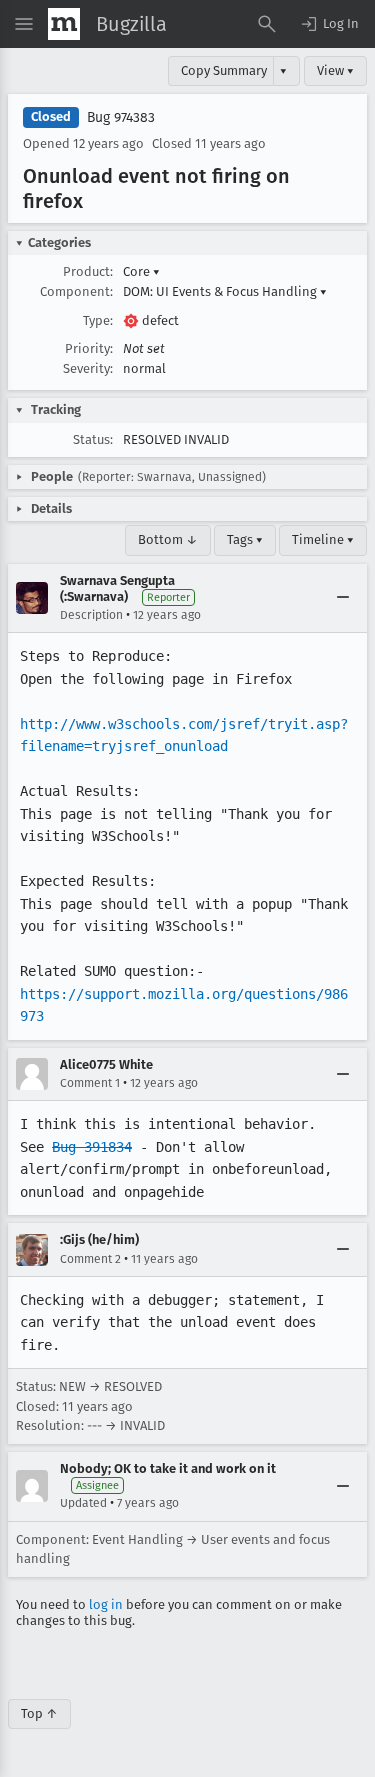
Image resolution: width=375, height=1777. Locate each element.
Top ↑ (39, 1713)
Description (91, 615)
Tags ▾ (245, 539)
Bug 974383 (121, 117)
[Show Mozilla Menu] (64, 24)
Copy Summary (224, 70)
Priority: (89, 348)
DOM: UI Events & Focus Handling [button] (225, 291)
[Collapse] (343, 598)
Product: (88, 271)
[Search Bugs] (267, 24)
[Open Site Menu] (24, 24)
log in (106, 1604)
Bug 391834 (92, 1147)
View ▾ (335, 70)
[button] (329, 24)
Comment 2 (90, 1259)
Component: (76, 291)
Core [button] (141, 271)
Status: (93, 439)
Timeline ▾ (323, 539)
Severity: (88, 368)
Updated (83, 1503)
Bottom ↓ (168, 539)
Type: (98, 320)
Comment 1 (90, 1083)
